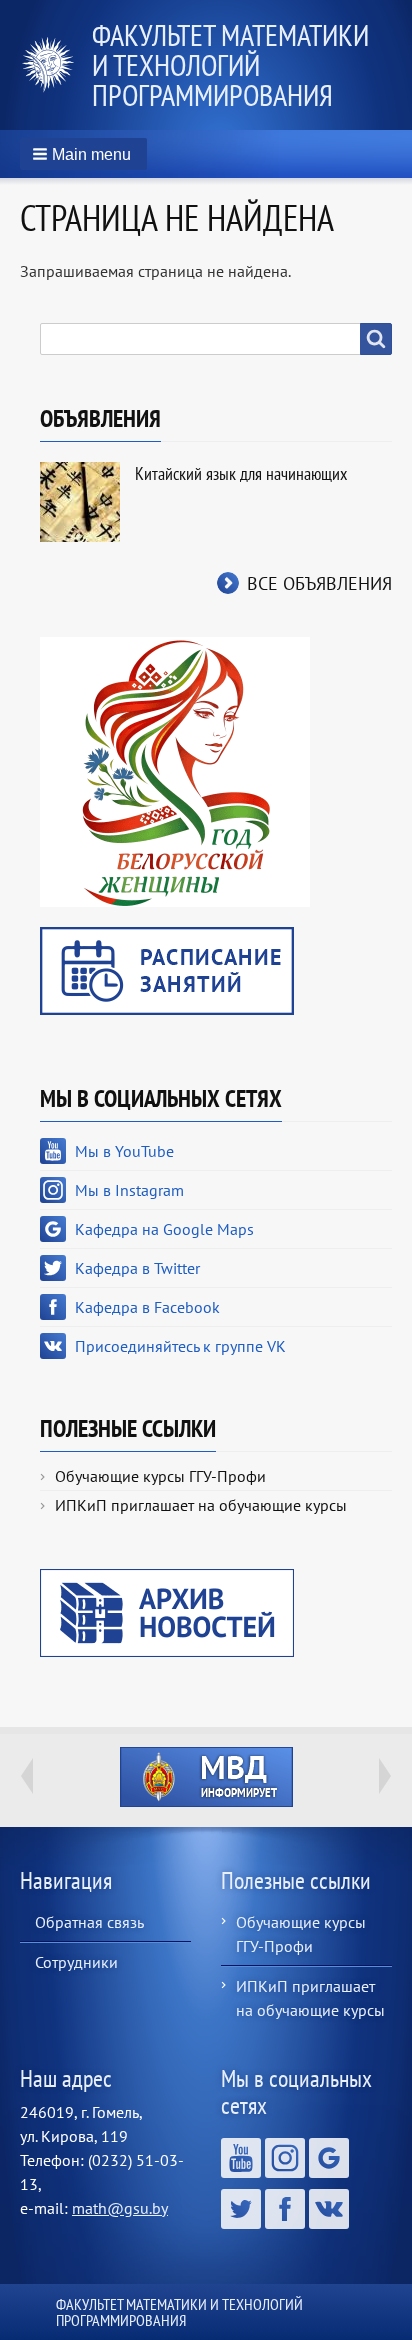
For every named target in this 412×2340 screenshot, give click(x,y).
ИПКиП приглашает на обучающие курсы (201, 1505)
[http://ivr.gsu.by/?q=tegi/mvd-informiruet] (206, 1777)
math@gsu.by (120, 2208)
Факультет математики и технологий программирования (230, 64)
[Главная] (56, 65)
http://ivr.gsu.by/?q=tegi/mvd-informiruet (206, 1777)
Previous (27, 1776)
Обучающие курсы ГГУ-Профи (160, 1476)
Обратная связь (89, 1922)
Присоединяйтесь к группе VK (180, 1346)
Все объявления (319, 583)
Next (385, 1776)
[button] (83, 154)
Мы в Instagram (129, 1190)
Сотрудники (76, 1962)
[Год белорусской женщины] (175, 770)
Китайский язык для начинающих (241, 473)
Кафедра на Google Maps (164, 1229)
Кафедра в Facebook (147, 1307)
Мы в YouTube (124, 1151)
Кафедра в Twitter (137, 1268)
